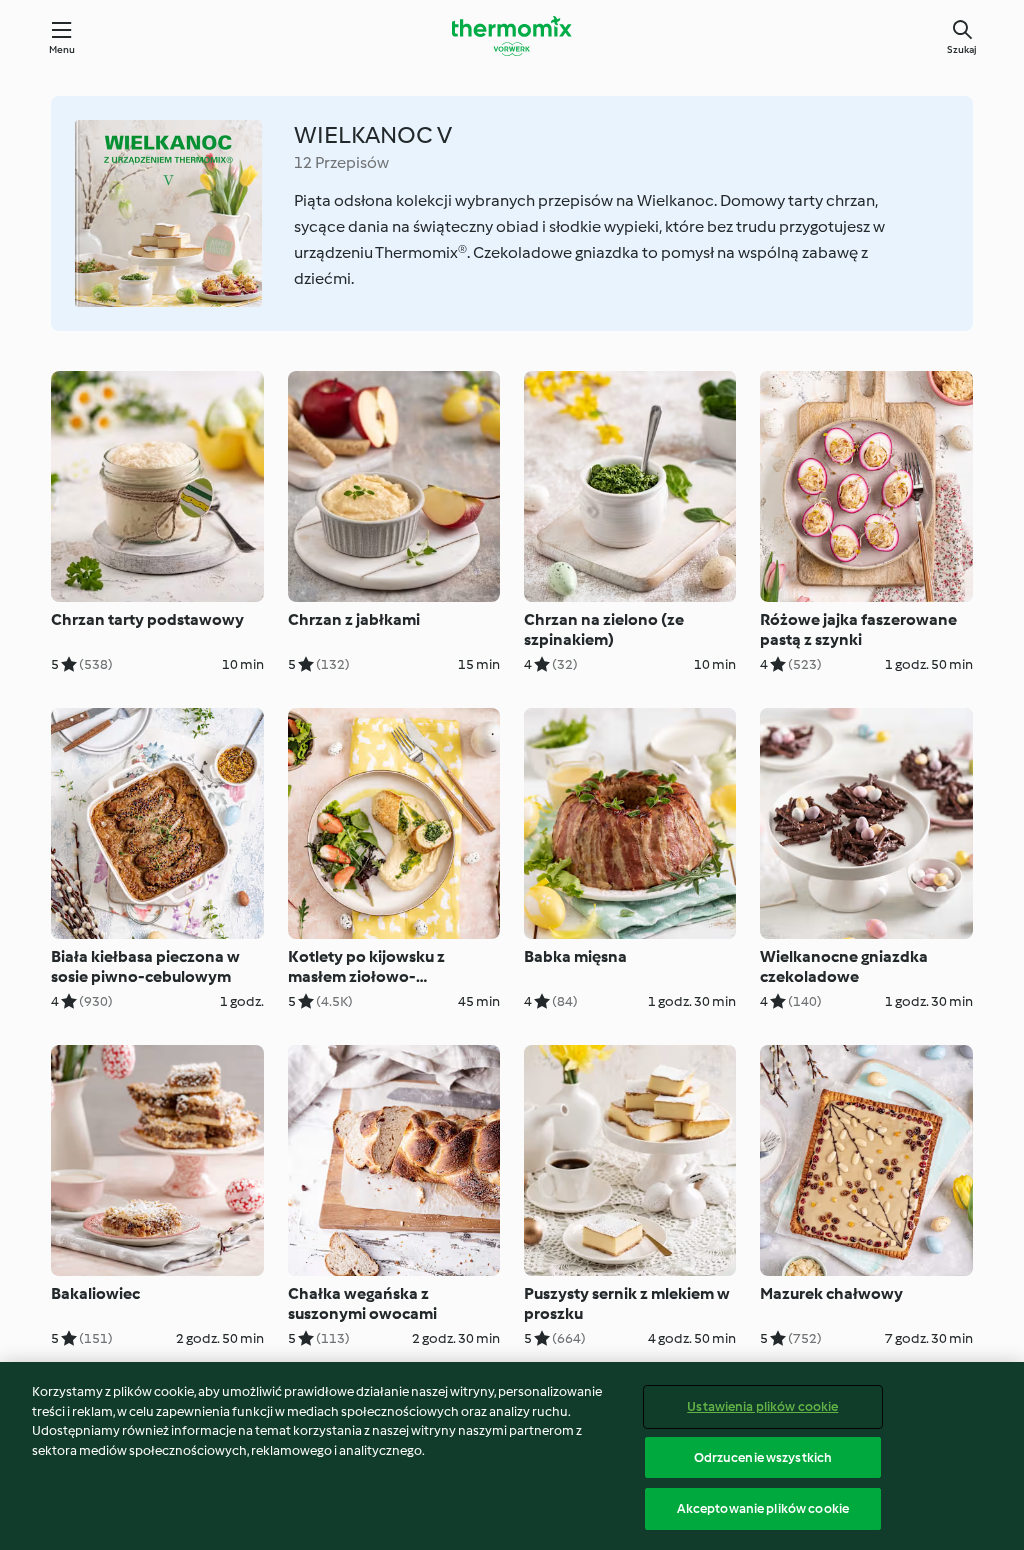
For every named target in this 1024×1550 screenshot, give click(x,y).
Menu (62, 49)
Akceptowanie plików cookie (763, 1508)
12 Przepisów (341, 162)
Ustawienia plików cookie (762, 1406)
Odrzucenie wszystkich (763, 1457)
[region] (512, 1456)
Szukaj (962, 49)
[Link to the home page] (512, 36)
